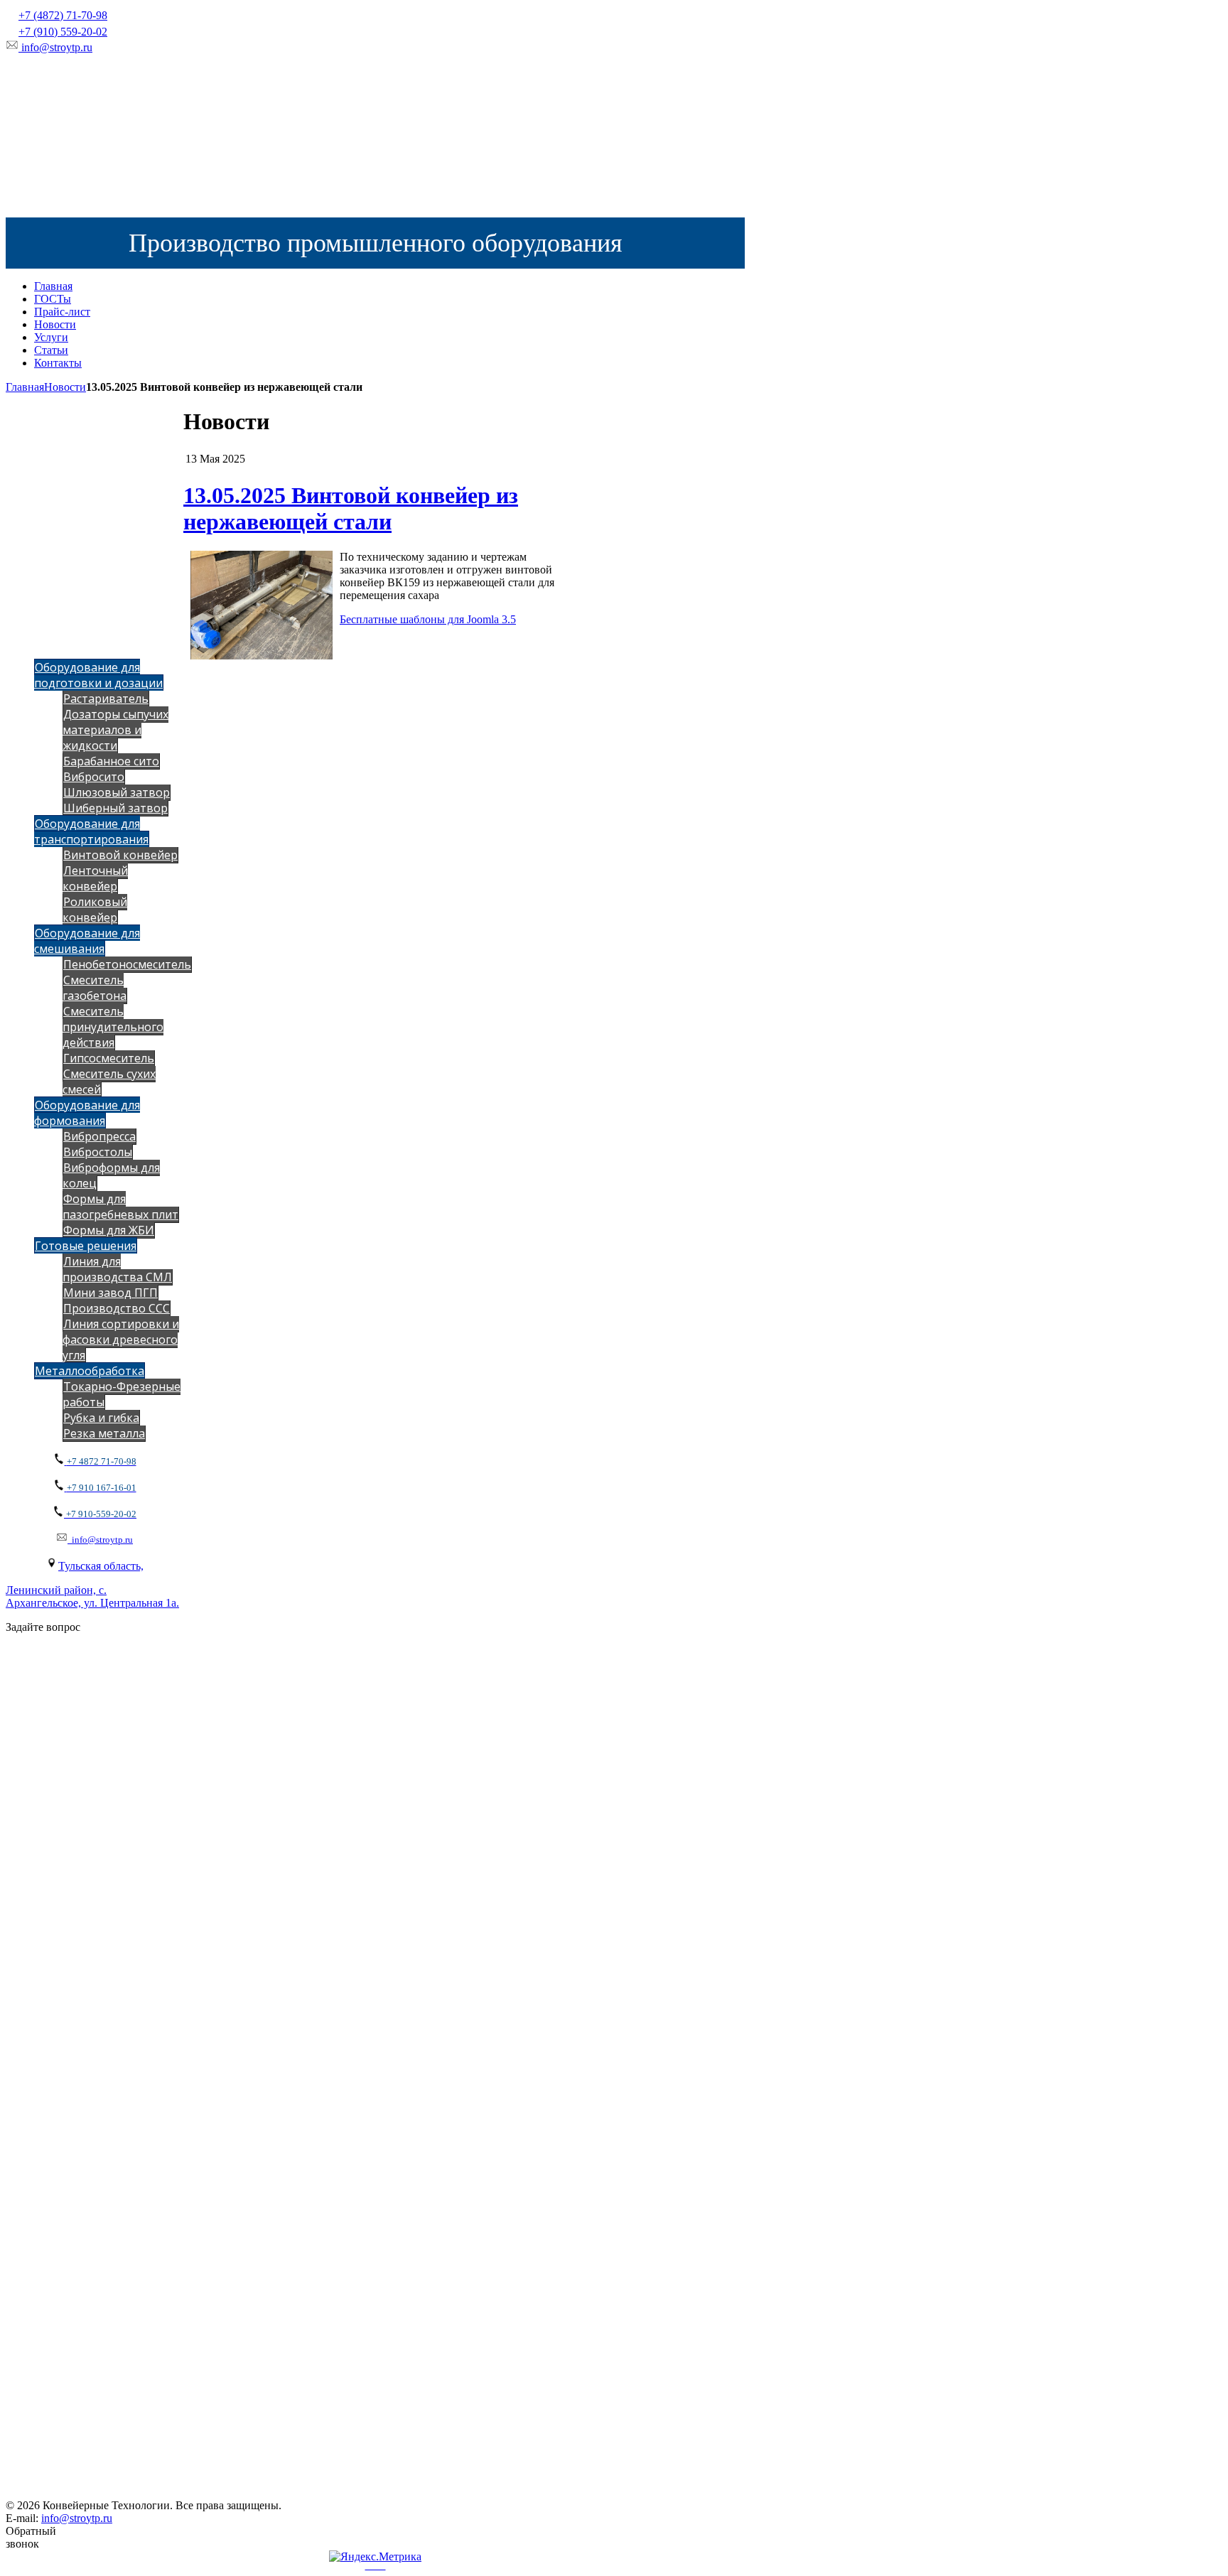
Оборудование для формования (87, 1113)
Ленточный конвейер (95, 878)
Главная (25, 387)
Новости (65, 387)
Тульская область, (101, 1566)
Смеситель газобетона (95, 988)
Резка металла (104, 1433)
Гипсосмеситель (109, 1058)
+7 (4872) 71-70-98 (63, 15)
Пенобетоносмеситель (127, 964)
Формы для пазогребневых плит (120, 1207)
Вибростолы (98, 1152)
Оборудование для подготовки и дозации (98, 675)
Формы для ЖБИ (109, 1230)
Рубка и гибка (101, 1418)
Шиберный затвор (115, 808)
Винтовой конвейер (120, 855)
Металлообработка (90, 1371)
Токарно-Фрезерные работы (122, 1394)
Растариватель (106, 699)
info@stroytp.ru (57, 47)
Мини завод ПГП (111, 1293)
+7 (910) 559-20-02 (63, 32)
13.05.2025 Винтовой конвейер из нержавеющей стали (351, 508)
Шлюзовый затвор (117, 792)
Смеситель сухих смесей (109, 1082)
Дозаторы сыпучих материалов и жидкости (115, 730)
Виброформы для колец (111, 1175)
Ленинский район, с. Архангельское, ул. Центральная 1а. (92, 1596)
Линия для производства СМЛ (117, 1269)
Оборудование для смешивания (87, 941)
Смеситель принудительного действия (113, 1027)
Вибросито (94, 777)
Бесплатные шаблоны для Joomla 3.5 (428, 619)
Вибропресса (99, 1136)
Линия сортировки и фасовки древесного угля (121, 1340)
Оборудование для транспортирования (91, 831)
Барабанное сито (111, 761)
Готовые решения (86, 1246)
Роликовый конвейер (95, 910)
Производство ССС (117, 1308)
